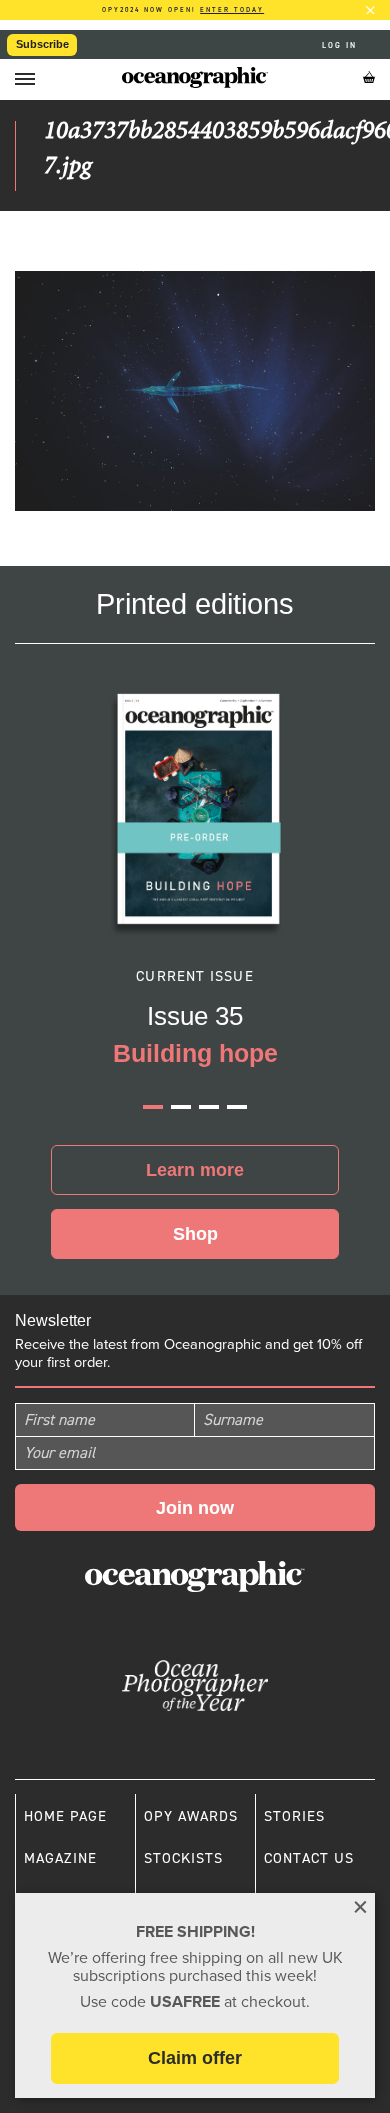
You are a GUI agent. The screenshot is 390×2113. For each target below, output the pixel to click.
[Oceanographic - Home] (195, 77)
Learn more (195, 1170)
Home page (65, 1816)
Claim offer (195, 2058)
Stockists (183, 1858)
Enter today (232, 9)
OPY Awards (191, 1816)
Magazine (60, 1858)
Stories (294, 1816)
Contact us (309, 1858)
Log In (341, 45)
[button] (153, 1107)
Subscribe (42, 44)
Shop (195, 1234)
